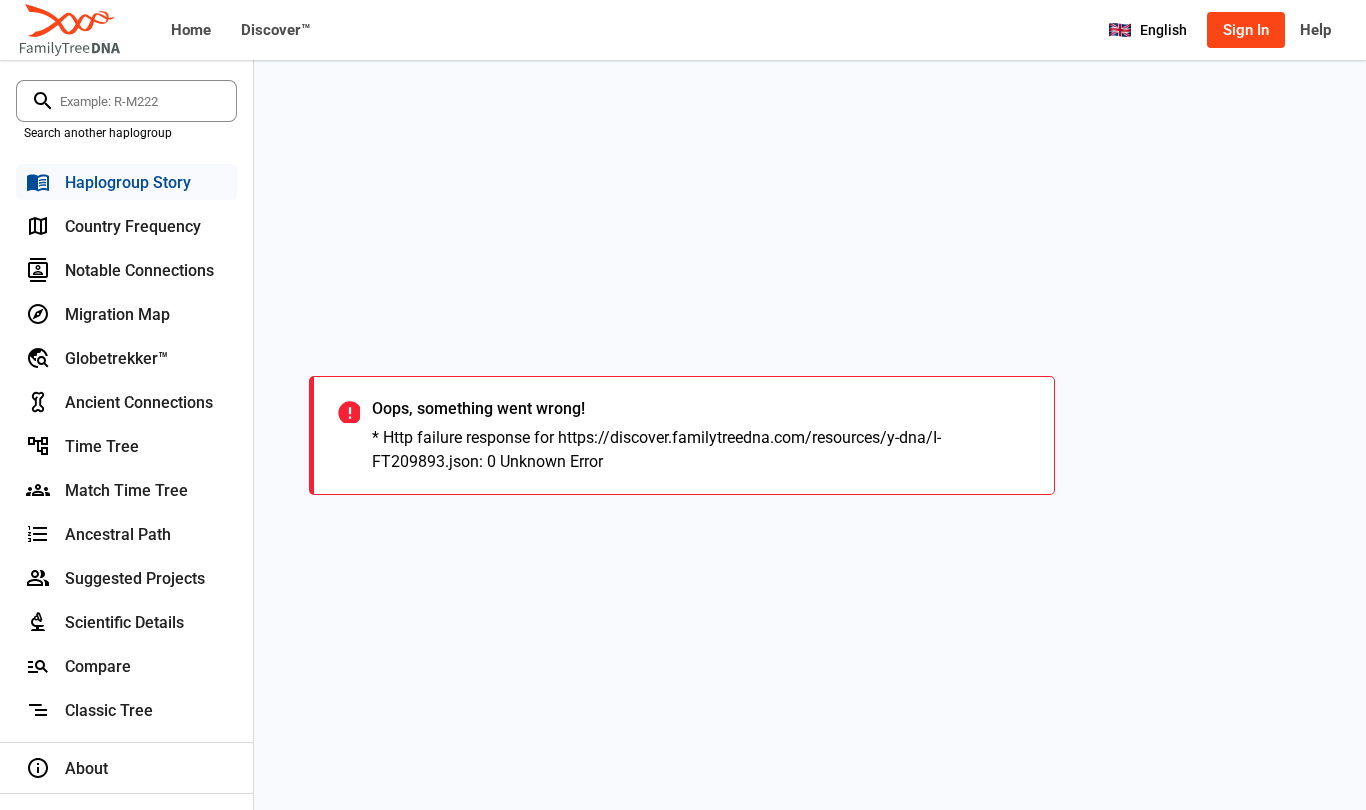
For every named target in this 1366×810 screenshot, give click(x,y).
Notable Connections (139, 270)
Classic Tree (109, 710)
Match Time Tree (126, 490)
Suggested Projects (135, 578)
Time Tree (102, 446)
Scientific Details (124, 622)
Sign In (1246, 30)
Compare (98, 666)
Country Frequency (133, 226)
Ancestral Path (118, 534)
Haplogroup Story (128, 182)
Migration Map (117, 314)
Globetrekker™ (116, 358)
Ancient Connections (139, 402)
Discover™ (275, 30)
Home (191, 30)
